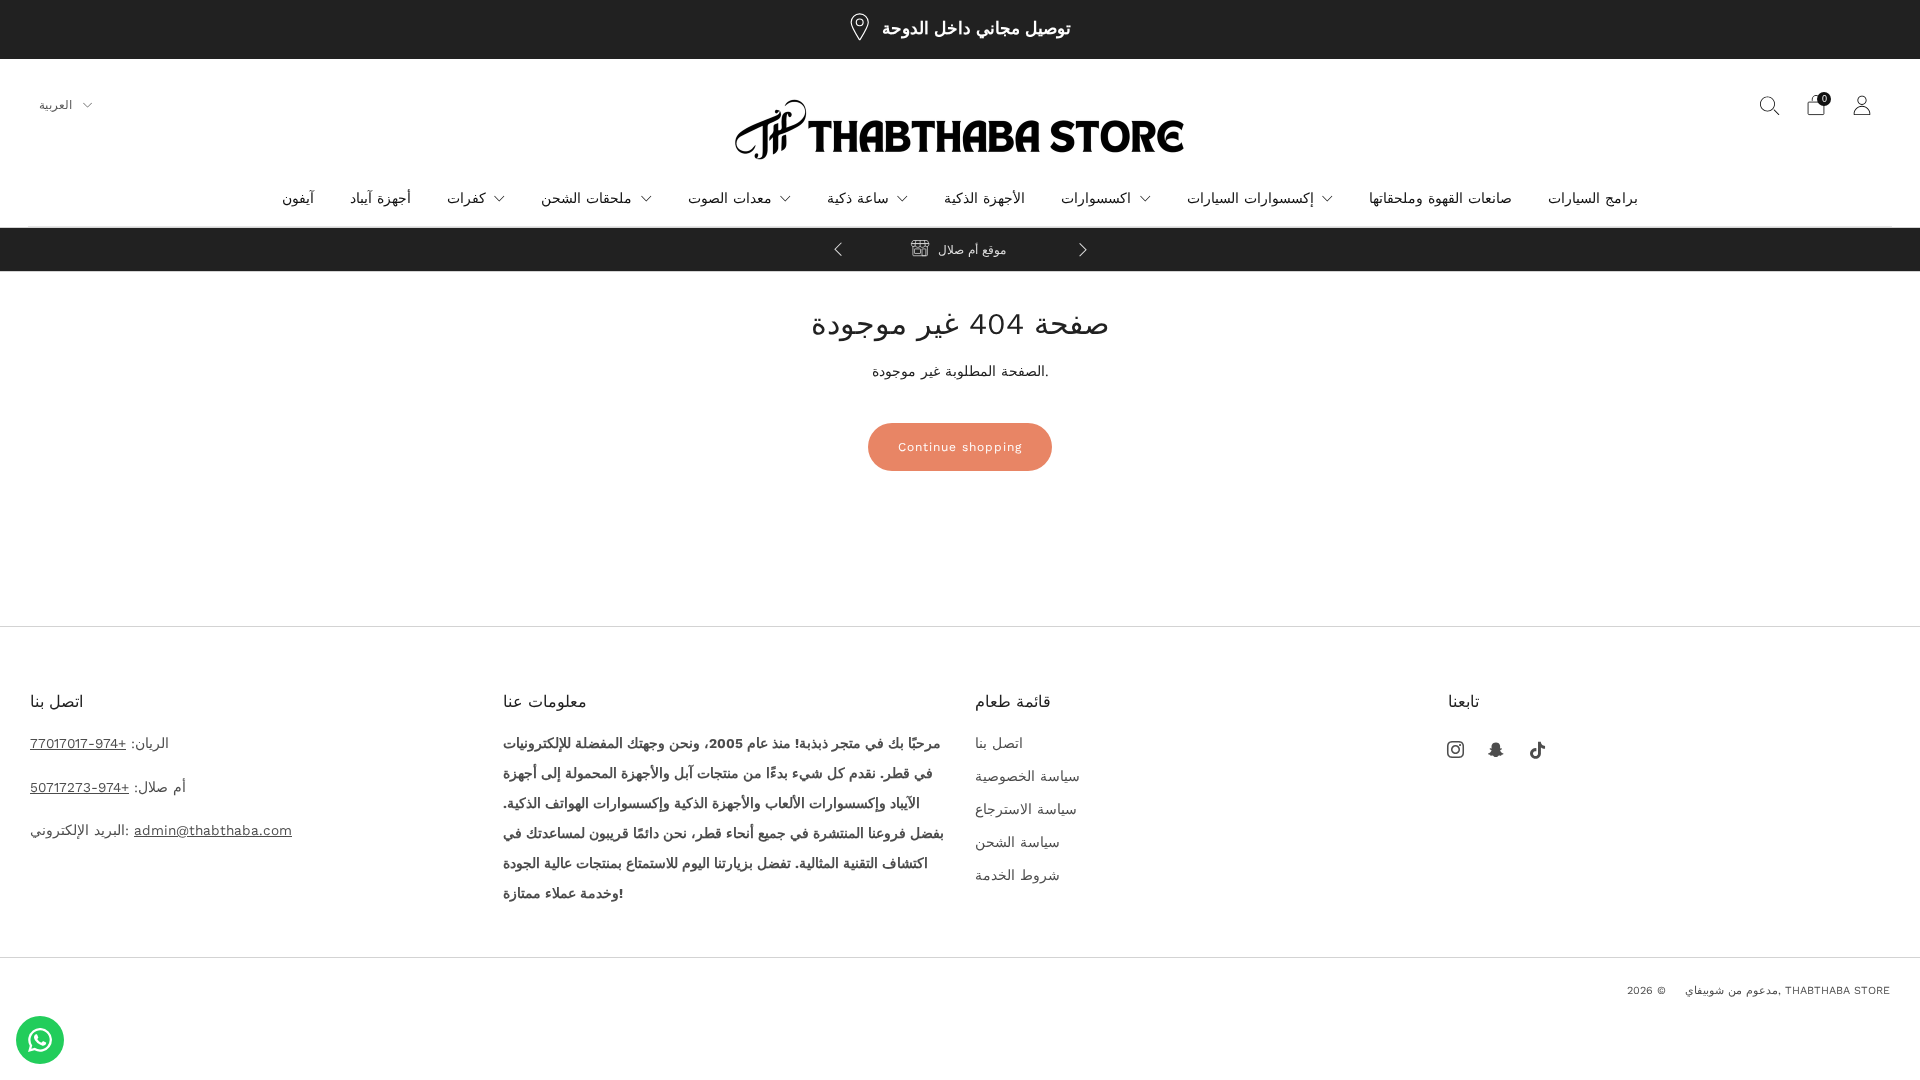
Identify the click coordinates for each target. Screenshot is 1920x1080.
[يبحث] (1770, 105)
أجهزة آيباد (380, 198)
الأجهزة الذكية (984, 198)
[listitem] (960, 29)
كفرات (466, 198)
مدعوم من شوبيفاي (1731, 990)
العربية (57, 105)
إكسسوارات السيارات (1250, 198)
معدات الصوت (730, 198)
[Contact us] (40, 1040)
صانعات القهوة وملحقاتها (1440, 198)
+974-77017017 (78, 743)
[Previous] (838, 249)
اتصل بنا (999, 743)
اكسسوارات (1096, 198)
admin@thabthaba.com (213, 830)
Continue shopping (960, 447)
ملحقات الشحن (586, 198)
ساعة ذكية (858, 198)
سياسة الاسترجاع (1026, 809)
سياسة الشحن (1017, 842)
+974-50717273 (79, 787)
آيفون (298, 198)
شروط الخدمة (1017, 875)
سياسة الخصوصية (1027, 776)
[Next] (1083, 249)
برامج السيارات (1593, 198)
